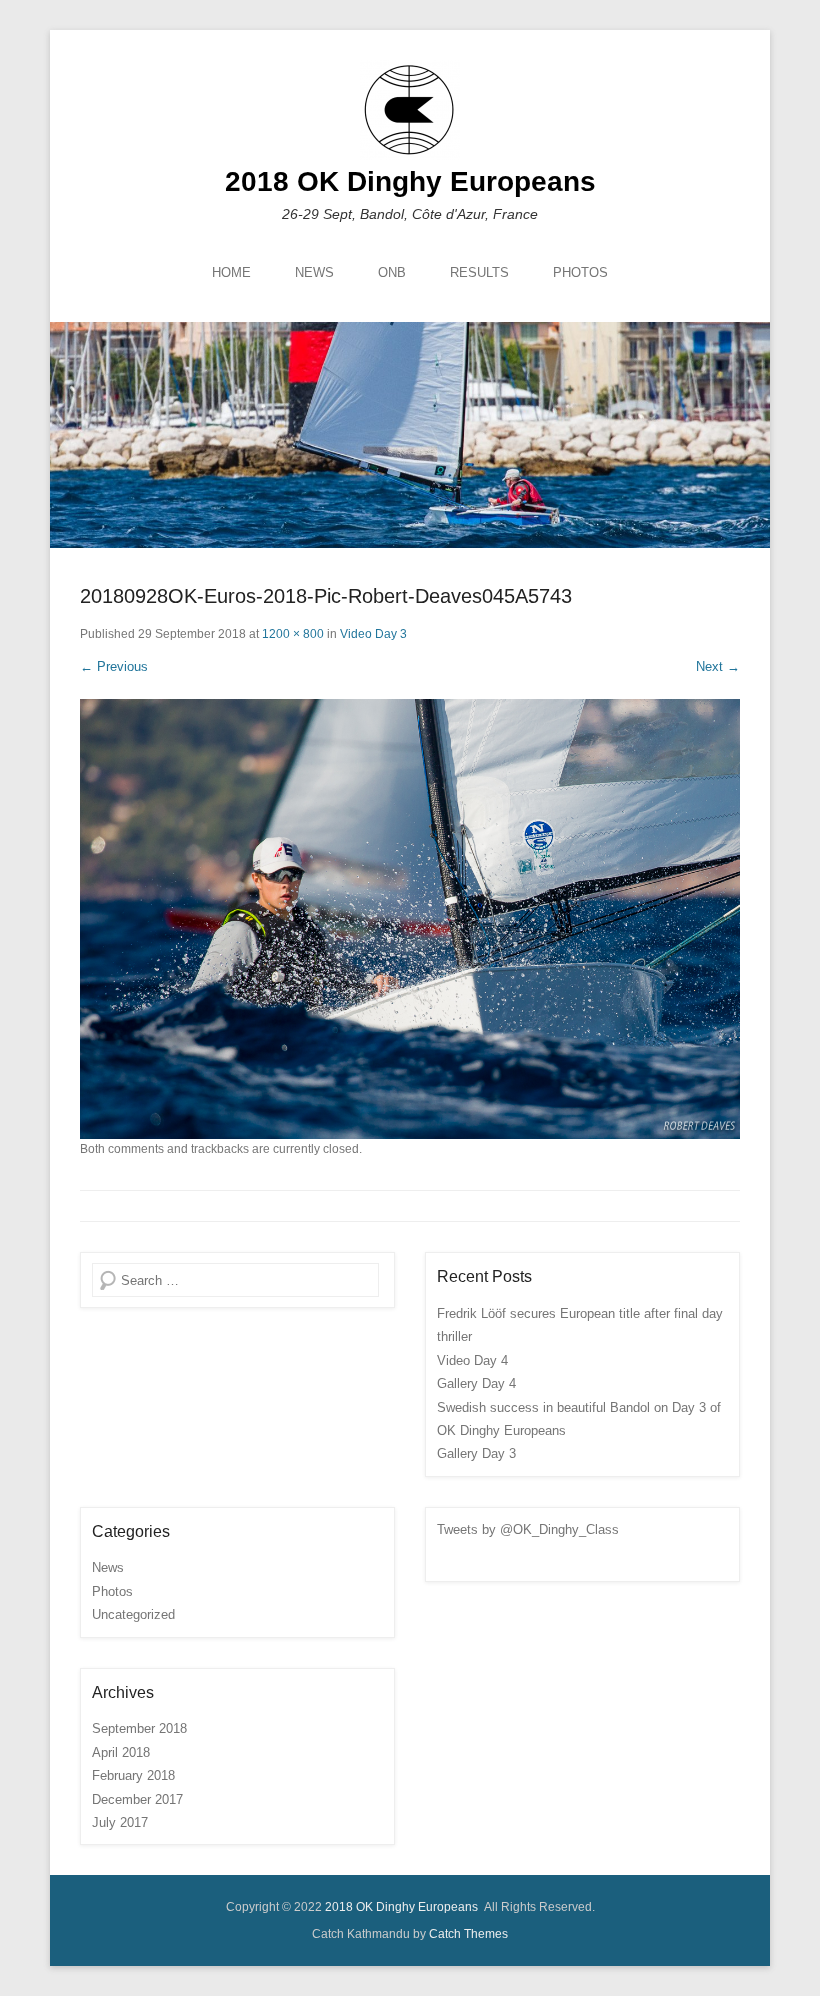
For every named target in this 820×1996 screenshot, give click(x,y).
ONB (392, 272)
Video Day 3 (373, 634)
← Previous (114, 666)
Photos (112, 1591)
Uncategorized (133, 1614)
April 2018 (121, 1752)
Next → (718, 666)
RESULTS (479, 272)
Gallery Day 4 (476, 1383)
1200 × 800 (293, 634)
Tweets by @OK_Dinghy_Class (528, 1529)
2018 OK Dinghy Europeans (410, 181)
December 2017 (137, 1799)
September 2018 (139, 1728)
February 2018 (133, 1775)
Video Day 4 (472, 1360)
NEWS (314, 272)
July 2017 (120, 1822)
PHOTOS (580, 272)
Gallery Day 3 (476, 1453)
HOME (231, 272)
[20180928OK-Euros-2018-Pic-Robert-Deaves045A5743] (410, 919)
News (108, 1567)
